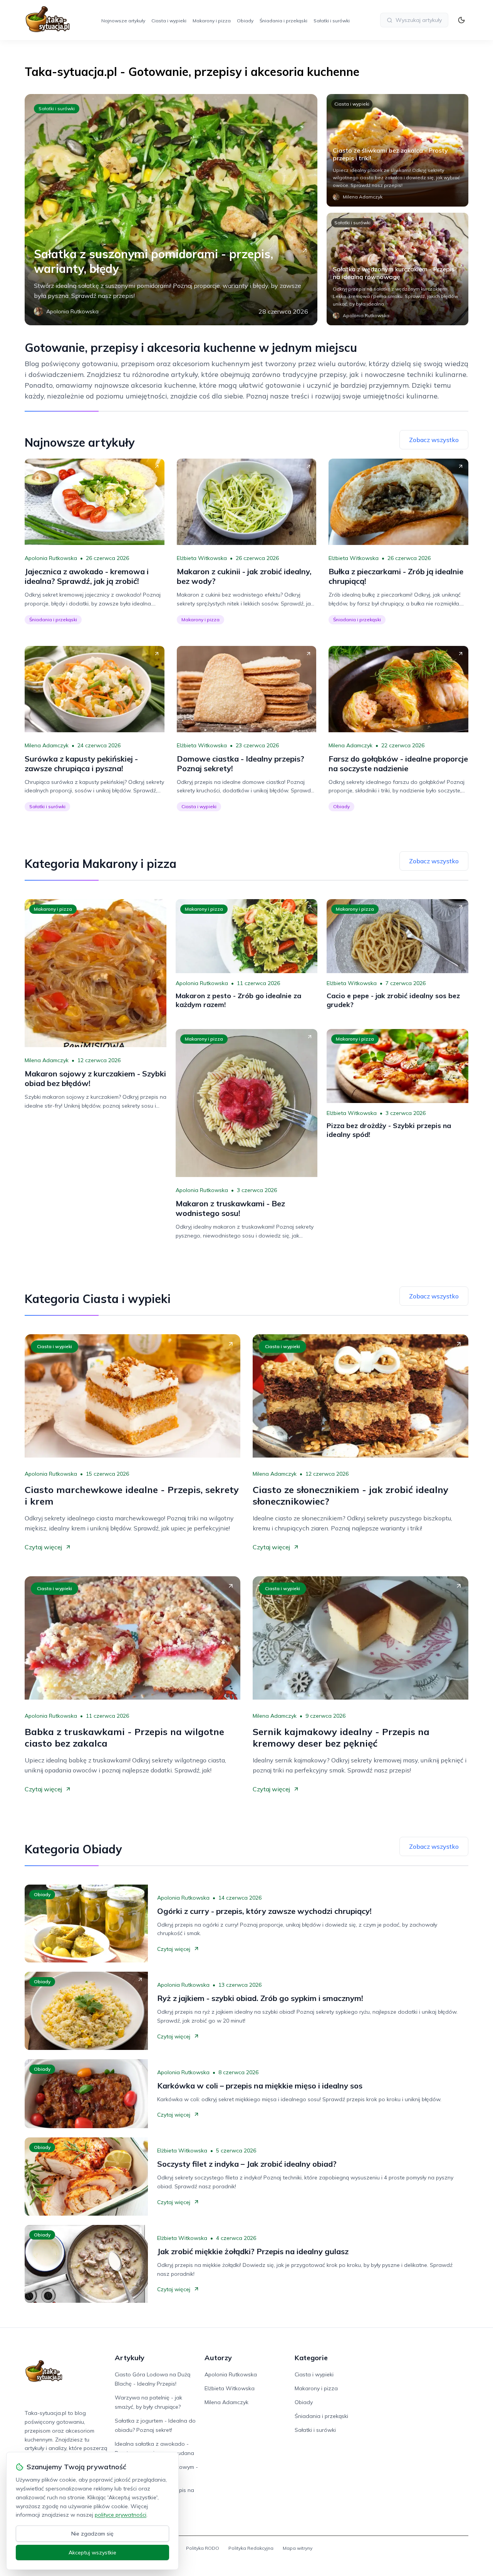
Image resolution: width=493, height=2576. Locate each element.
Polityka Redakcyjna (251, 2548)
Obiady (245, 21)
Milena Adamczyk (47, 745)
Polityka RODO (203, 2548)
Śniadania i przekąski (283, 21)
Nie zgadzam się (92, 2534)
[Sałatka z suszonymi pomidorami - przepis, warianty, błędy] (171, 210)
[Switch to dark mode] (461, 20)
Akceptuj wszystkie (92, 2552)
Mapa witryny (298, 2548)
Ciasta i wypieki (169, 21)
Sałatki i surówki (332, 21)
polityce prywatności (121, 2515)
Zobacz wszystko (434, 440)
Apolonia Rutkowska (51, 558)
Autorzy (218, 2358)
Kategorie (311, 2358)
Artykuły (130, 2358)
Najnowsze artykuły (123, 21)
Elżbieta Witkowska (202, 558)
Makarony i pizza (212, 21)
